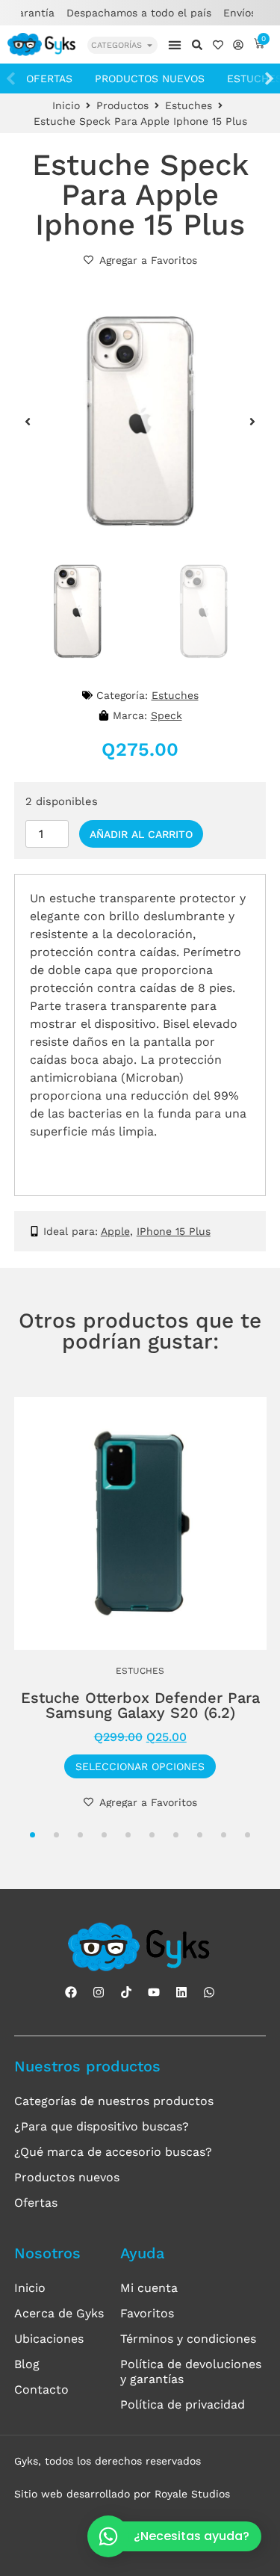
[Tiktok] (126, 1992)
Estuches (189, 105)
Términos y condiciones (188, 2339)
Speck (167, 715)
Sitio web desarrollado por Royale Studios (122, 2494)
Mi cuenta (149, 2288)
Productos (122, 105)
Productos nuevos (150, 78)
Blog (27, 2364)
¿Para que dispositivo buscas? (102, 2126)
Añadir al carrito (141, 834)
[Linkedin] (181, 1992)
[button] (174, 44)
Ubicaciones (49, 2339)
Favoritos (147, 2313)
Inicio (66, 105)
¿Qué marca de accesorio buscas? (113, 2152)
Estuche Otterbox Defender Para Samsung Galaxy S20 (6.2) (140, 1705)
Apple (115, 1231)
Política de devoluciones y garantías (191, 2372)
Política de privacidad (183, 2404)
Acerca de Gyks (59, 2313)
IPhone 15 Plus (174, 1231)
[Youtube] (154, 1992)
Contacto (41, 2389)
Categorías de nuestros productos (114, 2101)
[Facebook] (71, 1992)
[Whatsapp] (209, 1992)
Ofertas (49, 78)
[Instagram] (99, 1992)
